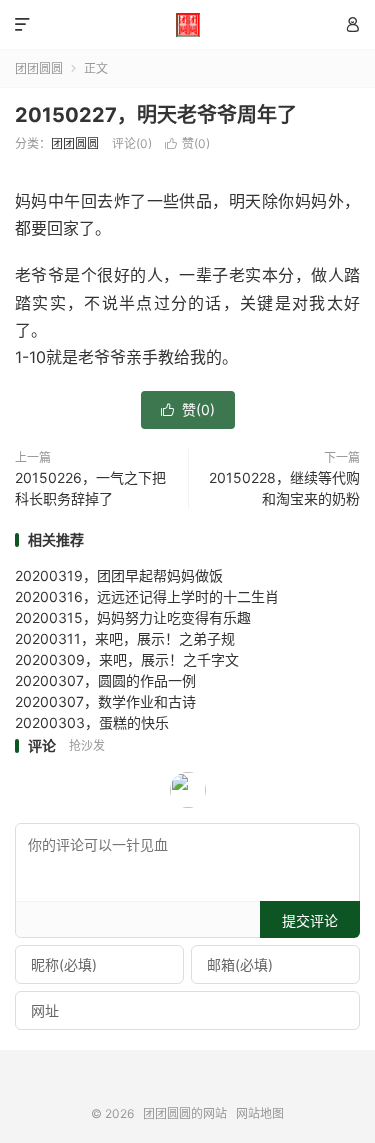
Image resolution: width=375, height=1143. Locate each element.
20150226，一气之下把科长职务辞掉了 (90, 488)
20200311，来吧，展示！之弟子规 (125, 638)
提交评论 (310, 920)
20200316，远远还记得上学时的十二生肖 (147, 596)
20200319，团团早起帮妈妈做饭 (119, 575)
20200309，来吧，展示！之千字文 (127, 659)
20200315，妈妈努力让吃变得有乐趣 (133, 617)
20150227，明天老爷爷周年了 (156, 115)
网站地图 (260, 1113)
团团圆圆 (39, 68)
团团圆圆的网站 (187, 25)
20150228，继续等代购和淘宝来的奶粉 (284, 488)
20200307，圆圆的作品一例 (105, 680)
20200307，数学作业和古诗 (105, 701)
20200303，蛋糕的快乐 (92, 722)
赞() (187, 143)
